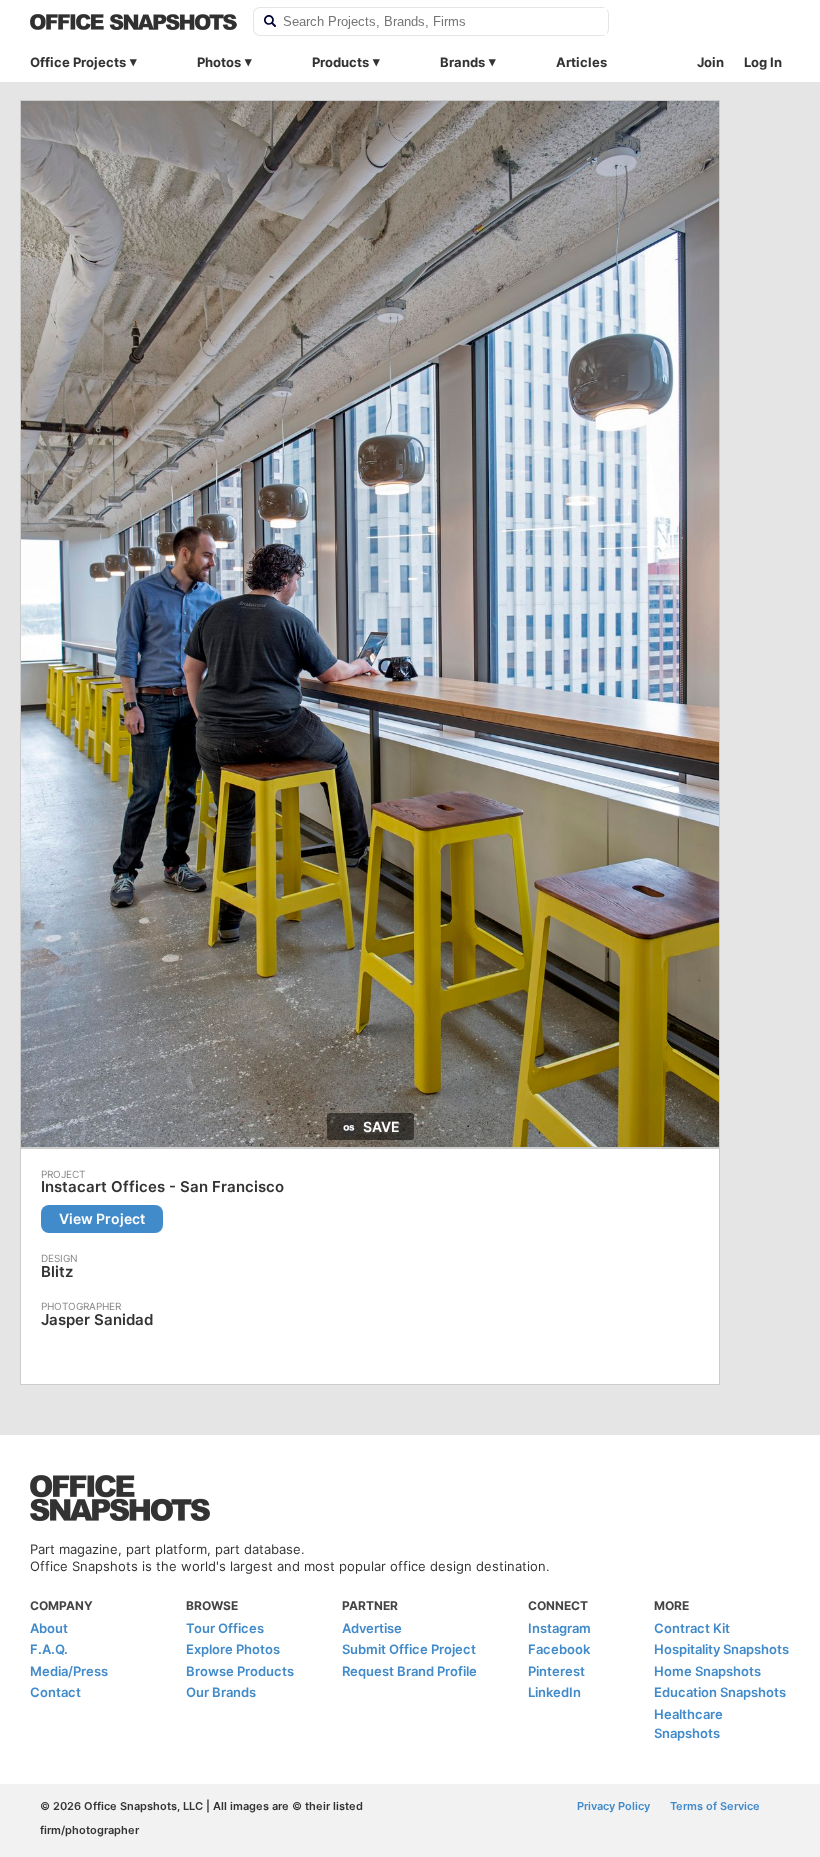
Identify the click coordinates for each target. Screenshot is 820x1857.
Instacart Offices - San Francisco (162, 1187)
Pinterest (556, 1671)
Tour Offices (225, 1628)
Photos (219, 62)
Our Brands (221, 1692)
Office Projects (78, 62)
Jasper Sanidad (97, 1319)
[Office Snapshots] (133, 22)
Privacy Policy (613, 1806)
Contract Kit (692, 1628)
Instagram (559, 1628)
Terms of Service (715, 1806)
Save (381, 1126)
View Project (102, 1218)
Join (710, 62)
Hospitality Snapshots (721, 1649)
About (49, 1628)
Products (340, 62)
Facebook (559, 1649)
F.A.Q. (49, 1649)
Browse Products (240, 1671)
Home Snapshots (707, 1671)
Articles (581, 62)
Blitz (57, 1271)
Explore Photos (233, 1649)
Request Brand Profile (409, 1671)
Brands (462, 62)
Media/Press (69, 1671)
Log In (763, 62)
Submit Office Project (409, 1649)
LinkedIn (554, 1692)
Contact (55, 1692)
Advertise (372, 1628)
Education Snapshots (720, 1692)
